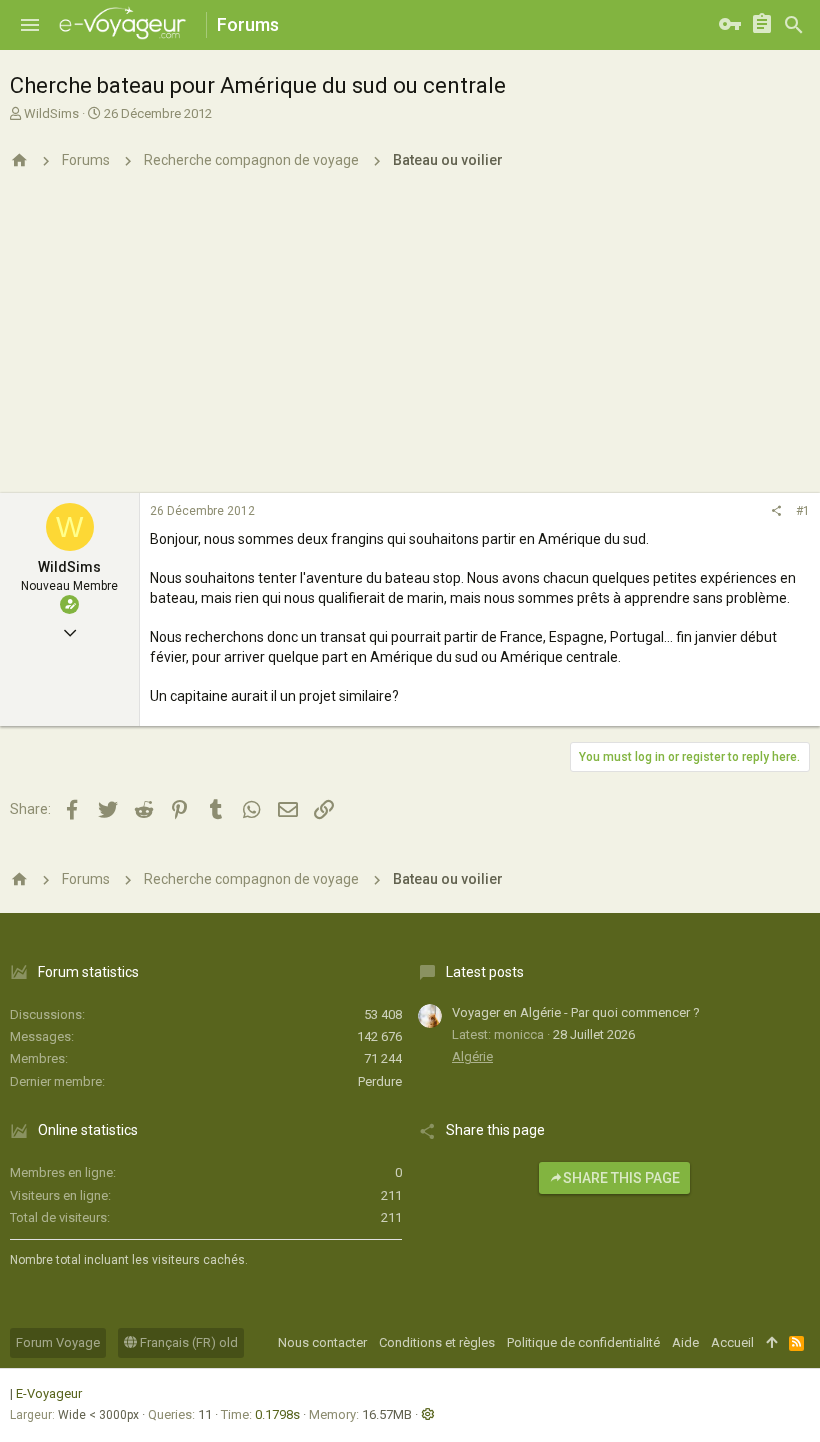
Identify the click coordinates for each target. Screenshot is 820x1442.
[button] (30, 25)
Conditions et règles (437, 1342)
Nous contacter (322, 1342)
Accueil (732, 1342)
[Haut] (771, 1343)
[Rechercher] (794, 25)
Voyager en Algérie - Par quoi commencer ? (576, 1012)
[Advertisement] (410, 343)
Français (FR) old (187, 1342)
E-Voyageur (49, 1393)
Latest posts (485, 972)
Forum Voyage (58, 1342)
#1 (803, 511)
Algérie (472, 1056)
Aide (685, 1342)
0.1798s (277, 1414)
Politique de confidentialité (583, 1342)
